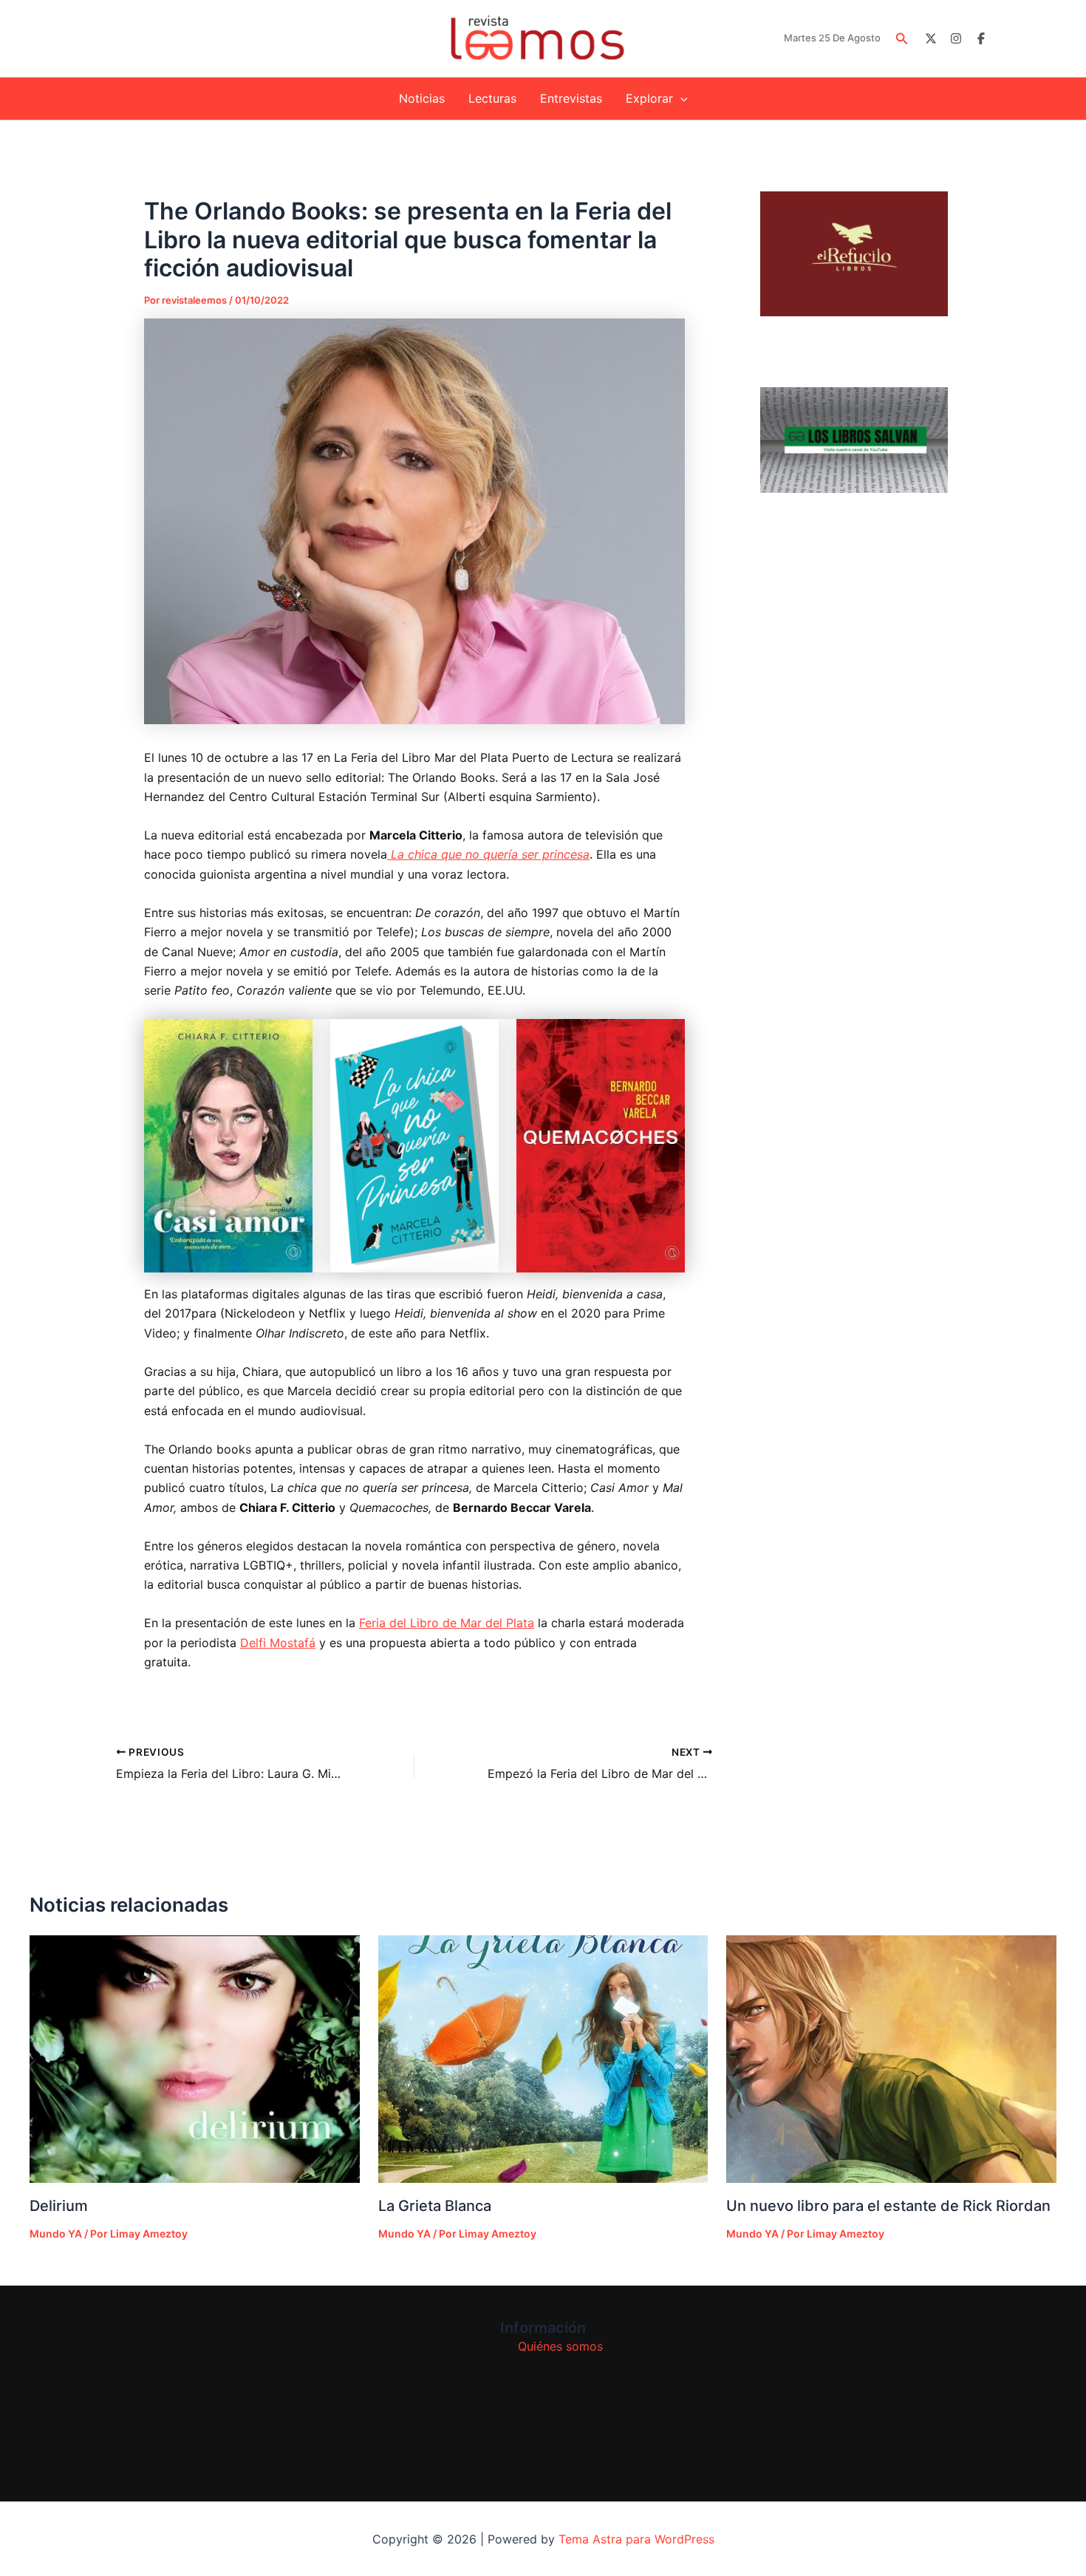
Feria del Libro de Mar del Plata (447, 1623)
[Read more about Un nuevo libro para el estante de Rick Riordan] (891, 2059)
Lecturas (492, 98)
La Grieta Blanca (435, 2206)
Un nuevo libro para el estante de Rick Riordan (888, 2206)
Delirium (59, 2206)
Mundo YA (56, 2233)
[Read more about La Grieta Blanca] (543, 2059)
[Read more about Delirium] (195, 2059)
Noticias (422, 98)
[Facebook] (981, 38)
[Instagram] (956, 38)
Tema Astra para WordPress (636, 2539)
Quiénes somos (560, 2346)
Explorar (649, 98)
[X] (931, 38)
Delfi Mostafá (278, 1643)
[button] (902, 39)
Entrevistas (571, 98)
